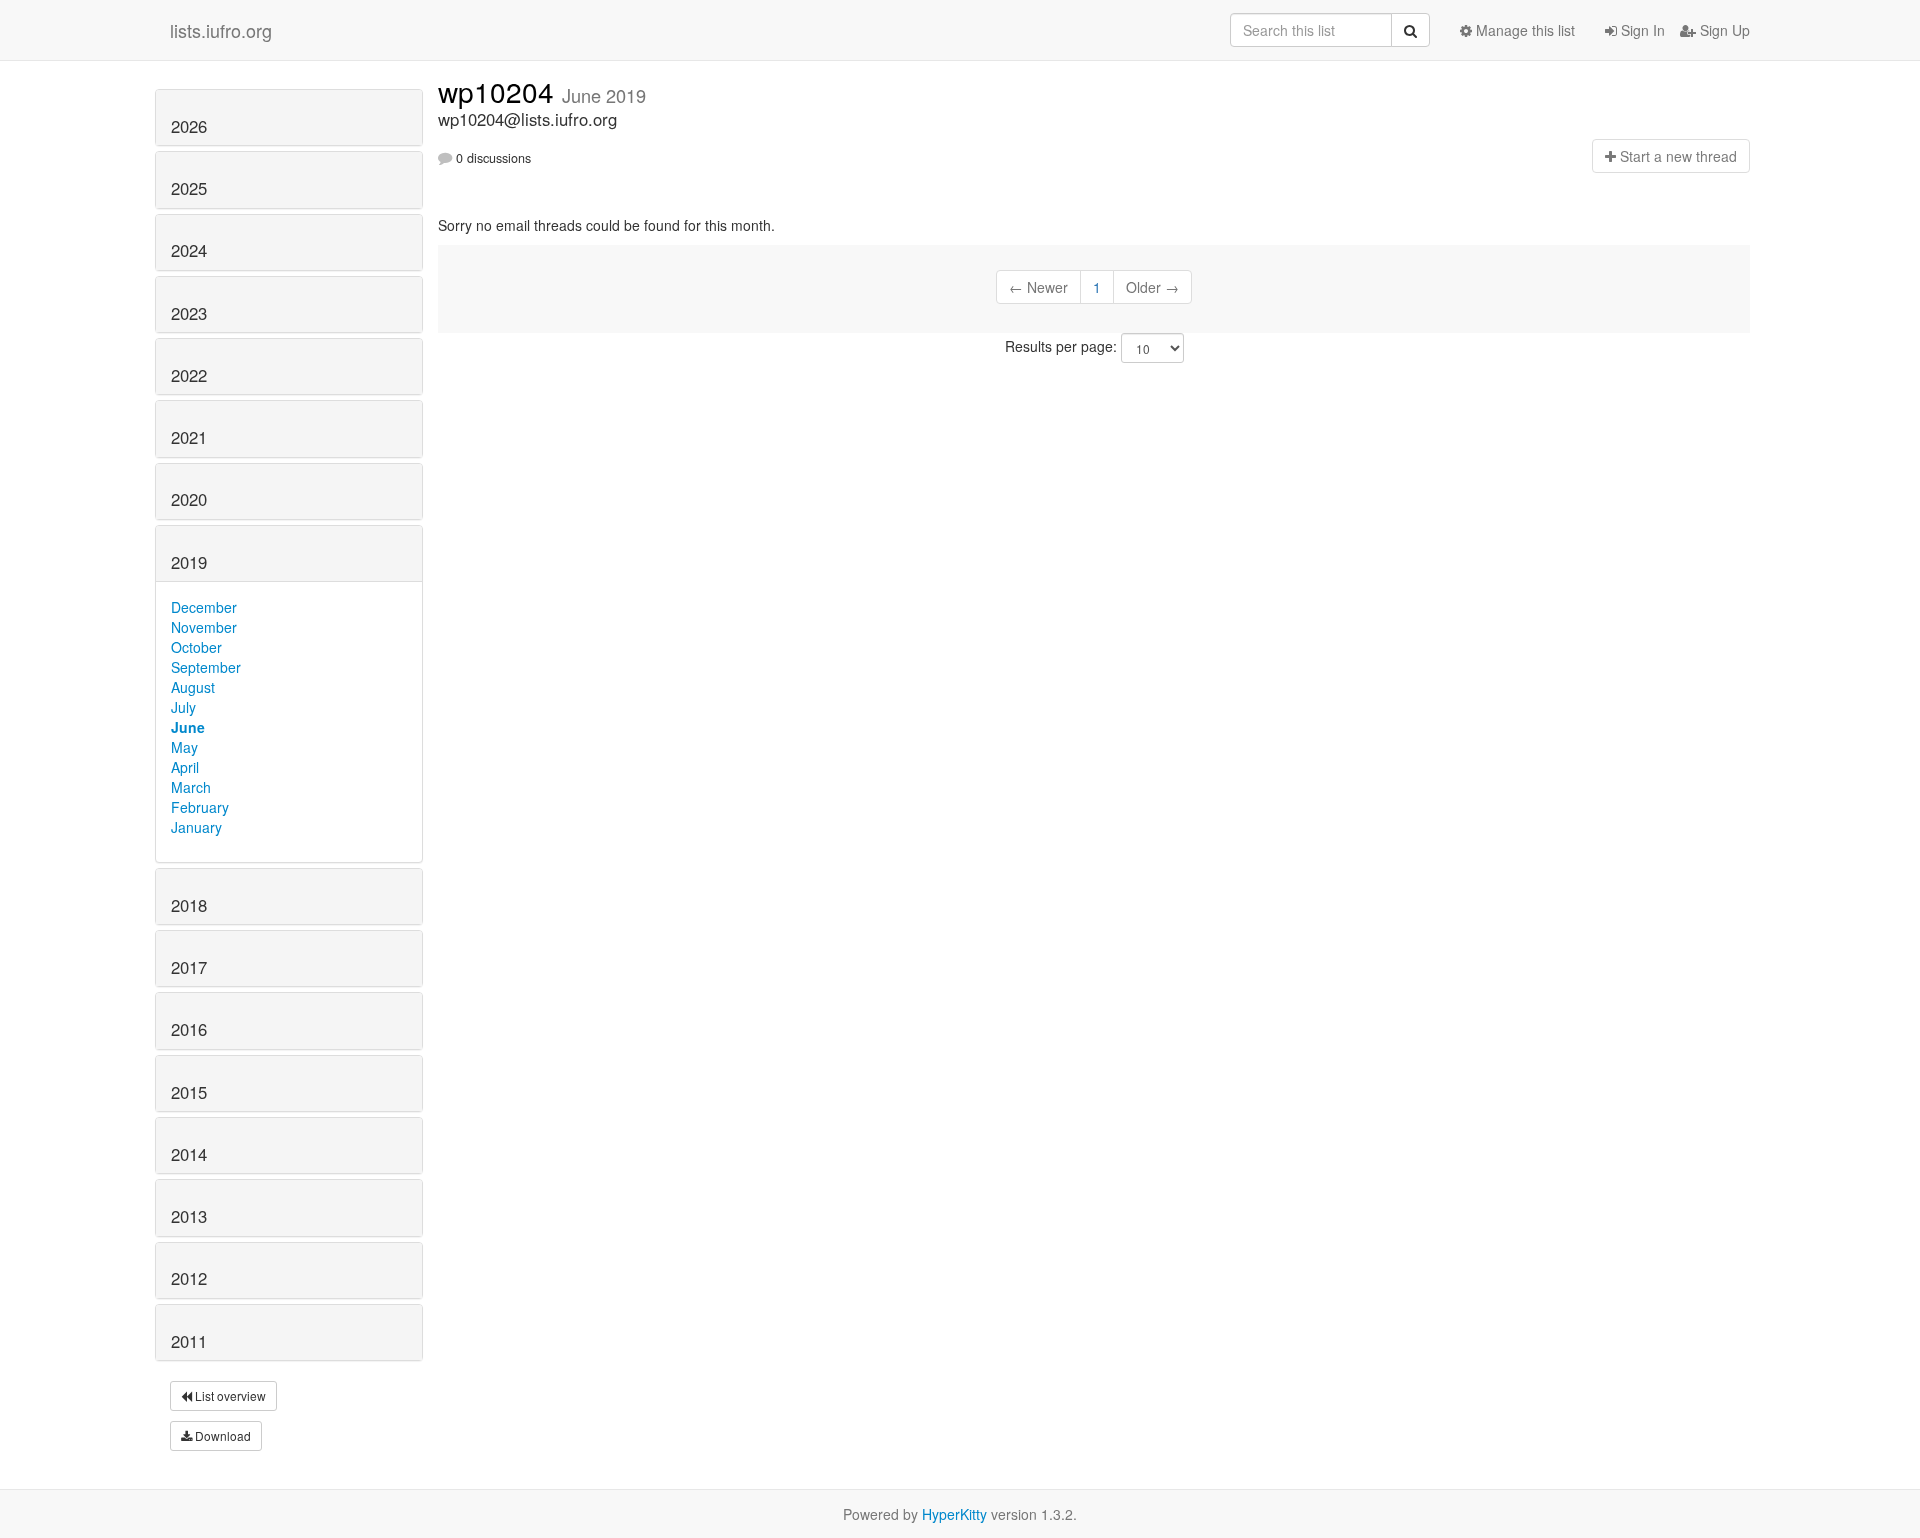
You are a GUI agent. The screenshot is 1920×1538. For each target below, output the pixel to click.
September (206, 667)
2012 (189, 1278)
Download (221, 1435)
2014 (189, 1154)
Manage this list (1523, 30)
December (204, 607)
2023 (189, 313)
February (200, 807)
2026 (189, 126)
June (188, 727)
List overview (229, 1395)
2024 (189, 250)
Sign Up (1723, 30)
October (196, 647)
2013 (189, 1216)
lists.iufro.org (221, 30)
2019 (189, 562)
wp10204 (500, 91)
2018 (189, 905)
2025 (189, 188)
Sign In (1641, 30)
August (193, 687)
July (183, 707)
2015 (189, 1092)
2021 (189, 437)
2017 (189, 967)
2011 (189, 1341)
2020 (189, 499)
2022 (189, 375)
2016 (189, 1029)
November (204, 627)
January (196, 827)
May (184, 747)
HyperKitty (954, 1514)
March (191, 787)
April (185, 767)
